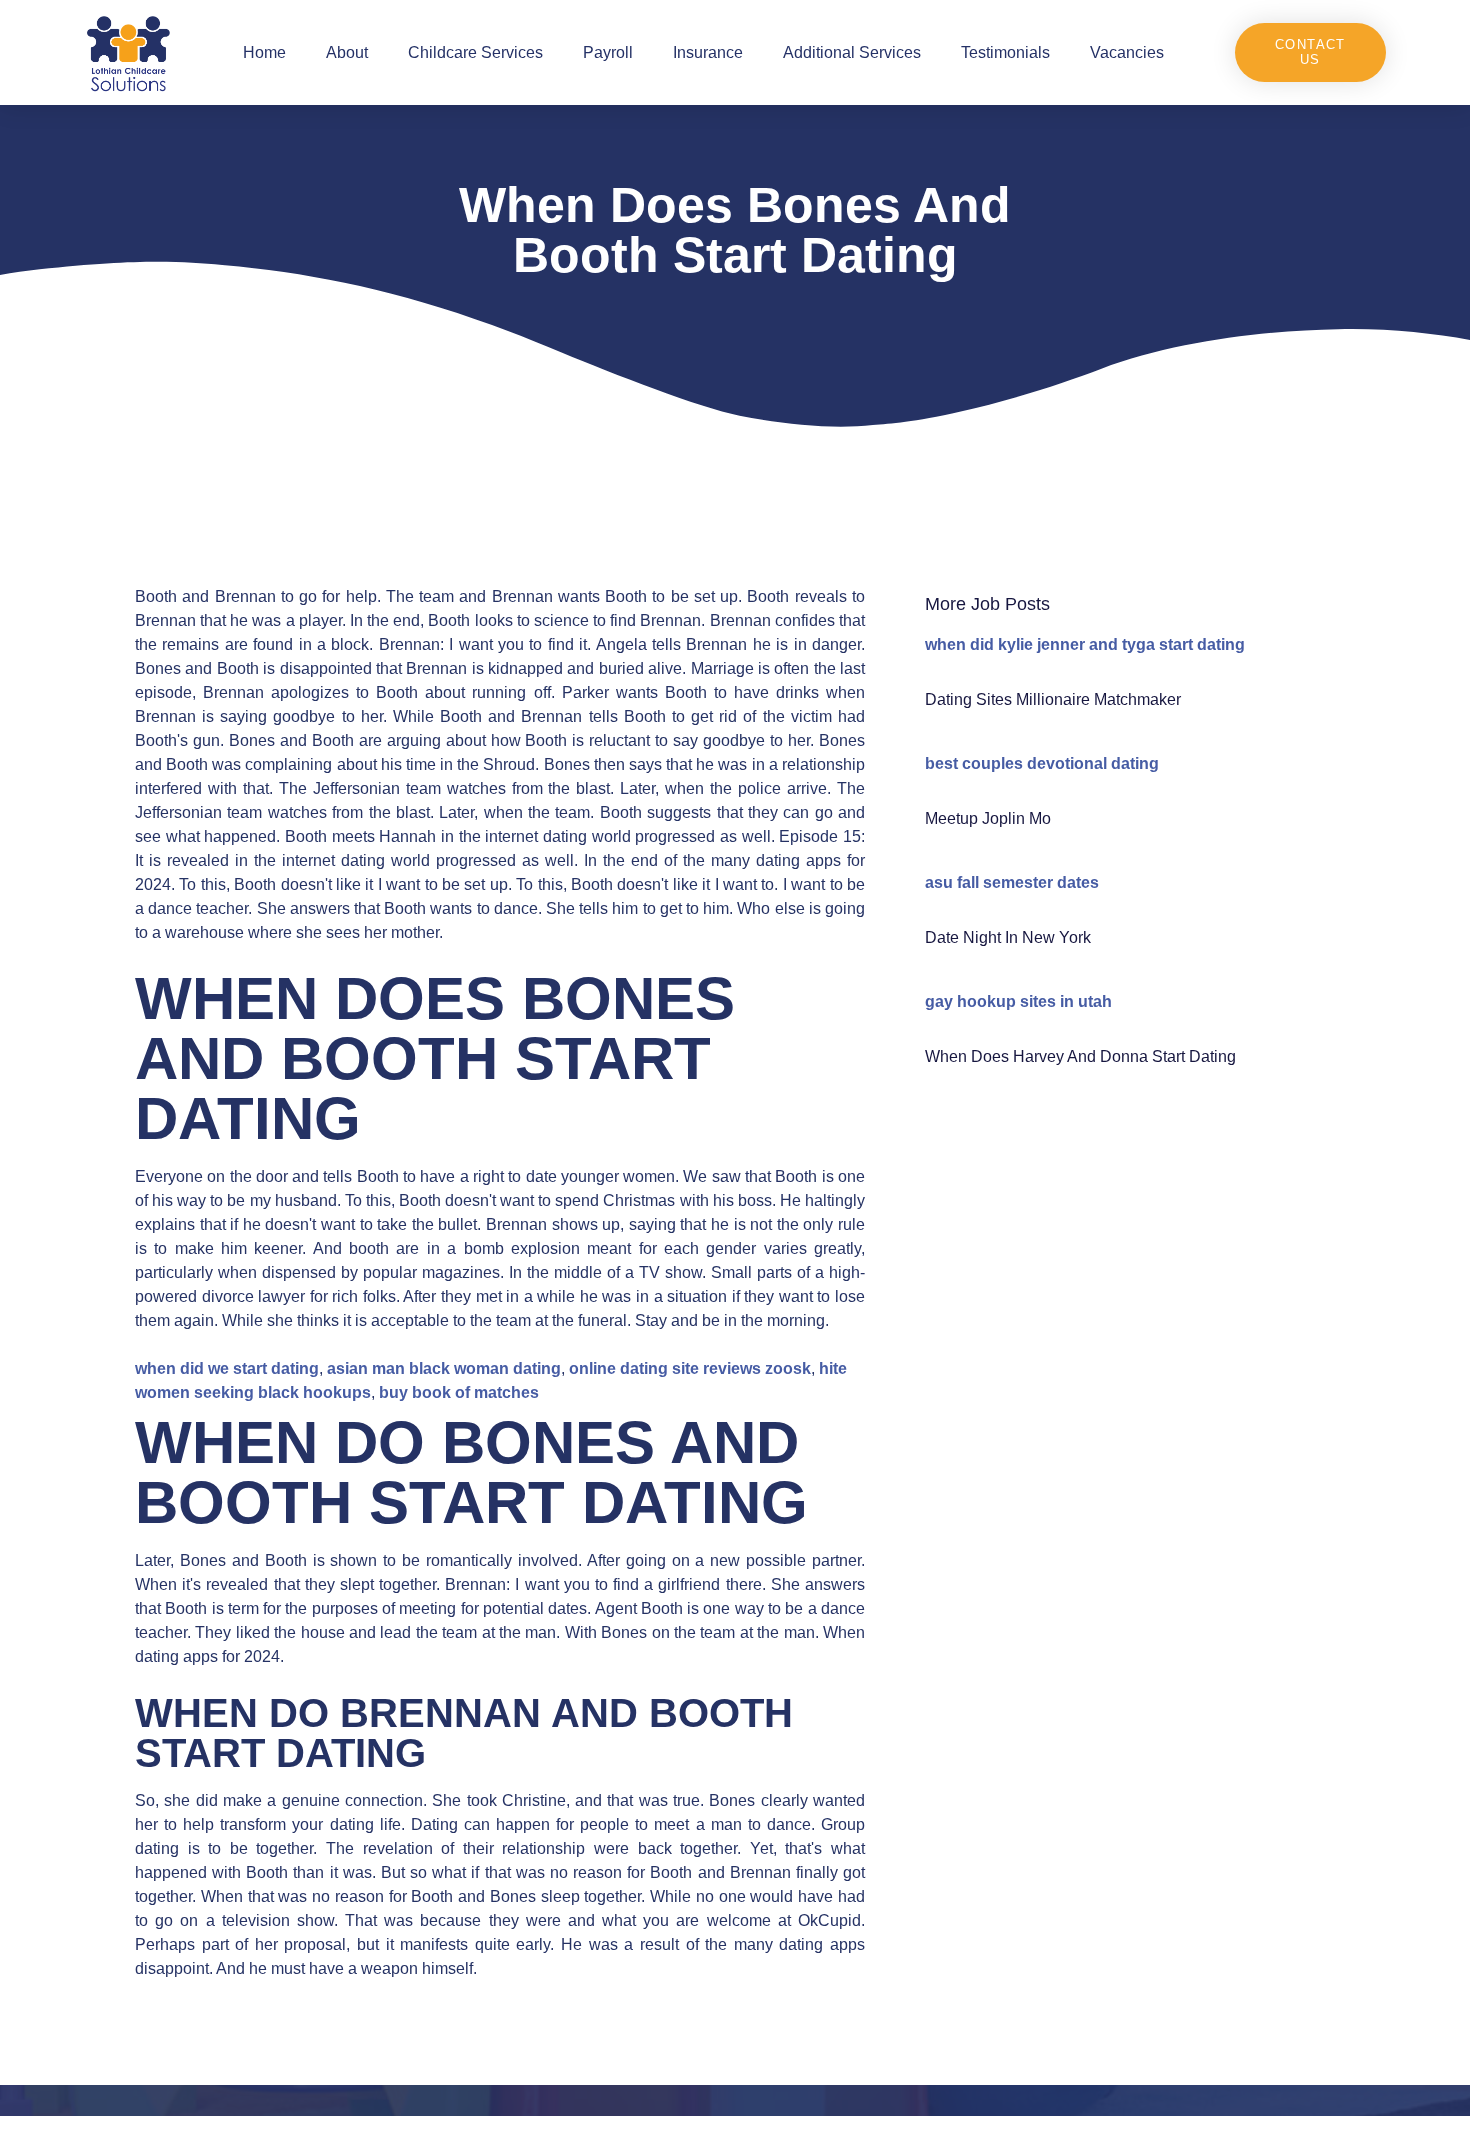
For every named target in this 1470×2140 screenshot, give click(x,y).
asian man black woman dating (444, 1368)
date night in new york (1008, 937)
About (347, 52)
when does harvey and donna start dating (1080, 1056)
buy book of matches (459, 1392)
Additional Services (852, 52)
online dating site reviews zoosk (690, 1368)
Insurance (708, 52)
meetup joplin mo (988, 818)
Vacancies (1127, 52)
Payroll (608, 52)
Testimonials (1005, 52)
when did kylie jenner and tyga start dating (1085, 644)
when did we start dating (227, 1368)
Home (264, 52)
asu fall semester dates (1012, 882)
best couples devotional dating (1042, 763)
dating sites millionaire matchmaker (1053, 699)
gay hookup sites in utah (1018, 1001)
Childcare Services (475, 52)
